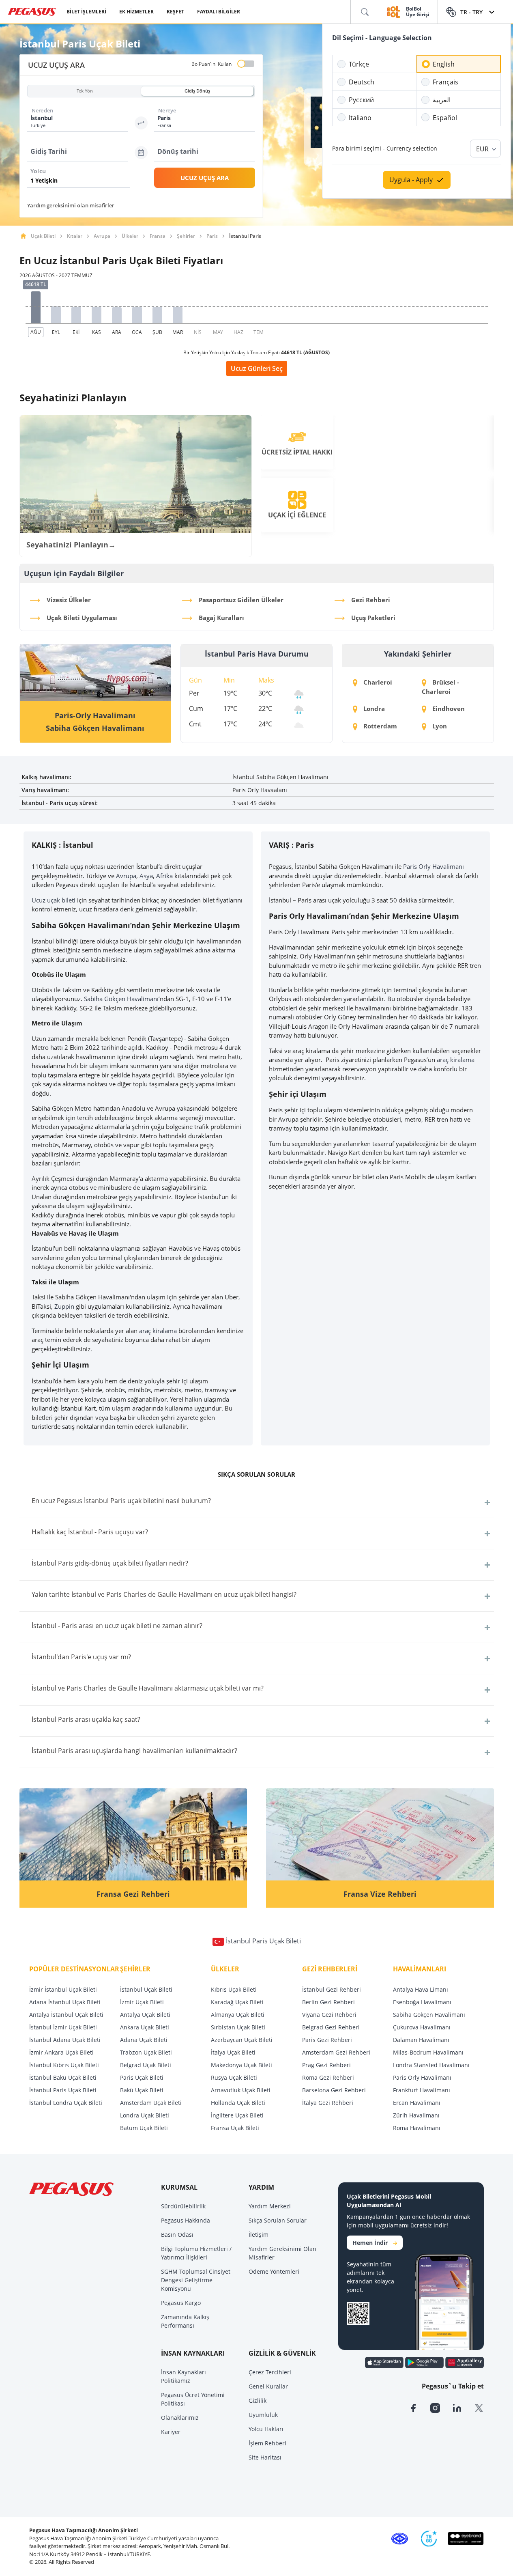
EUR (482, 149)
